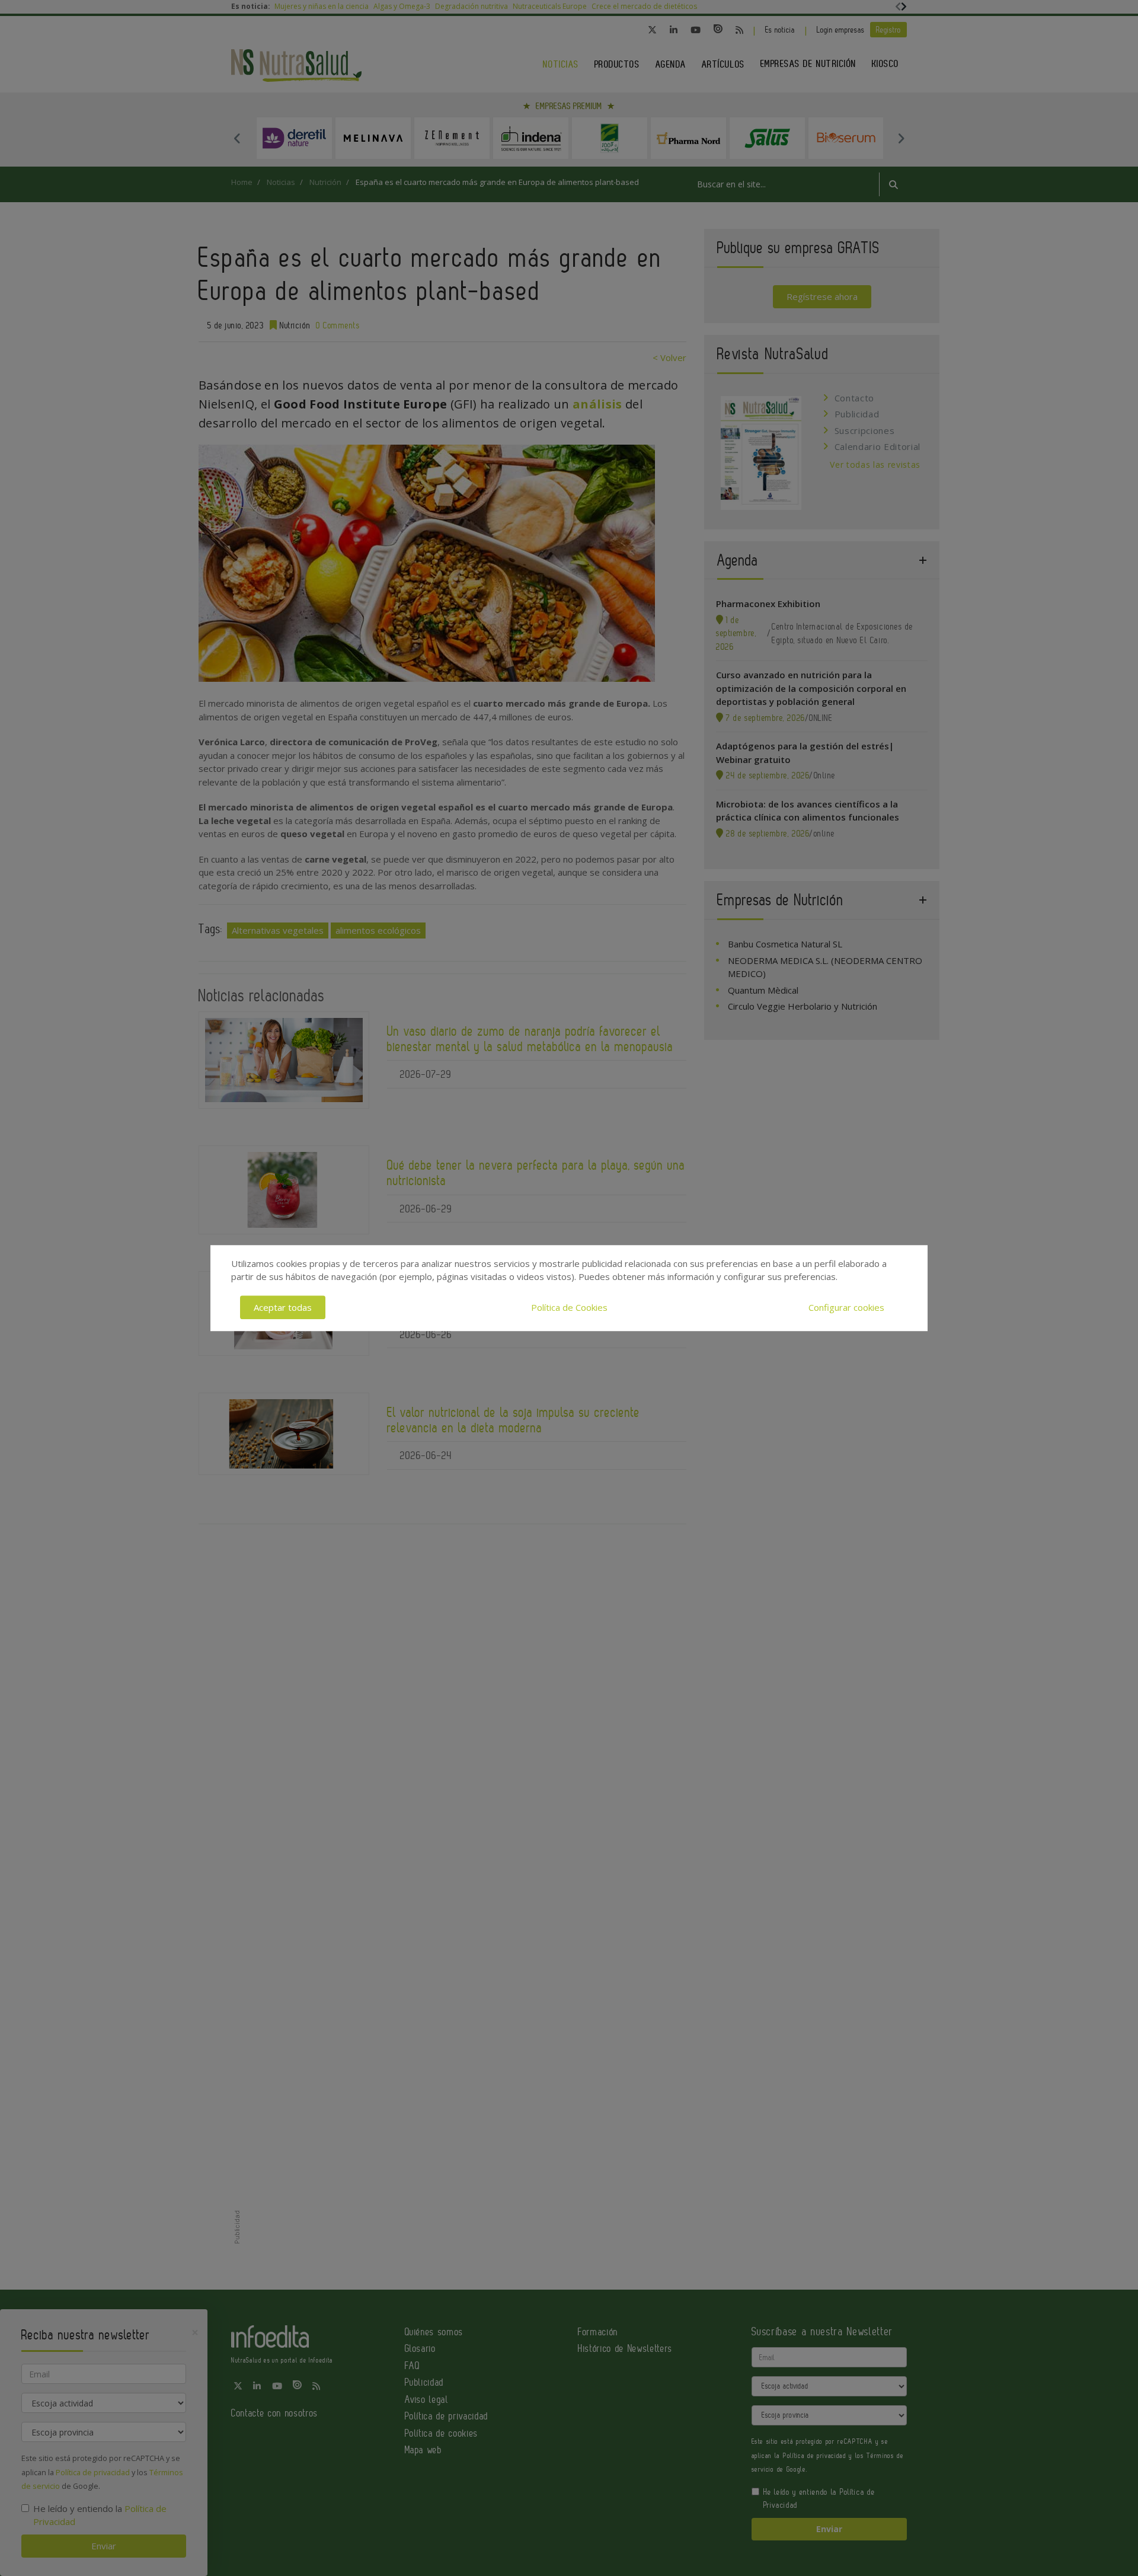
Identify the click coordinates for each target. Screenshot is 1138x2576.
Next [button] (901, 138)
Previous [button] (237, 138)
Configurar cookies (846, 1307)
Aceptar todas (283, 1307)
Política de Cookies (569, 1307)
